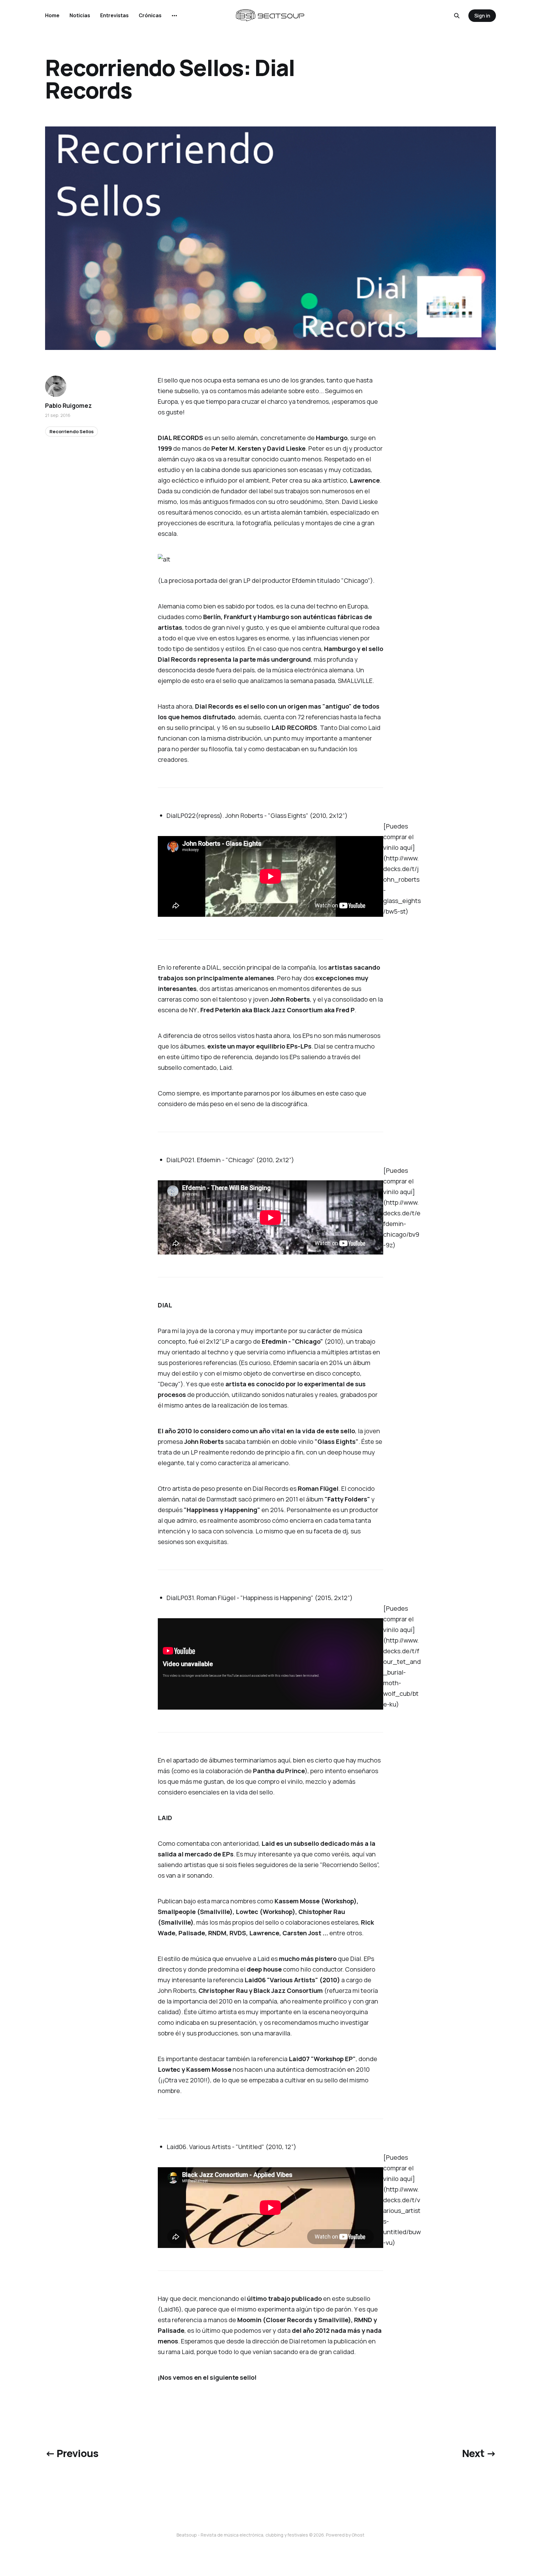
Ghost (358, 2535)
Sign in (482, 16)
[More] (174, 16)
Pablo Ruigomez (68, 406)
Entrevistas (114, 15)
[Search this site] (457, 16)
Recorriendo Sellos (72, 431)
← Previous (72, 2453)
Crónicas (150, 15)
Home (52, 15)
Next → (479, 2453)
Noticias (80, 15)
